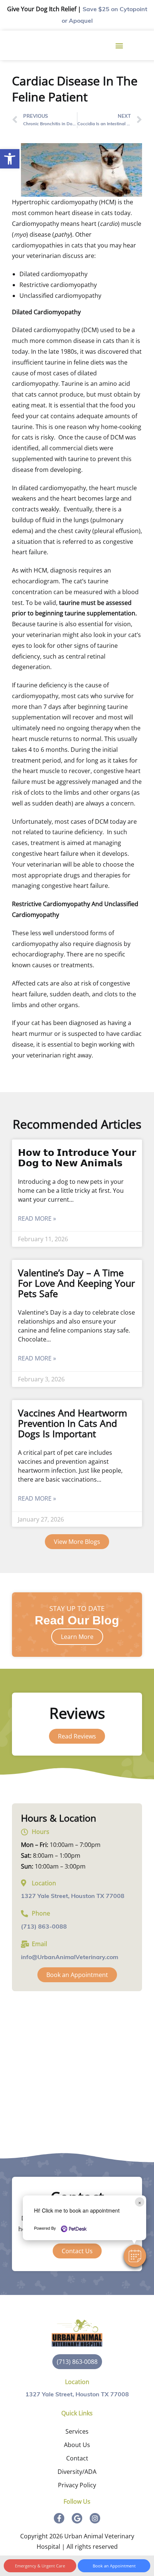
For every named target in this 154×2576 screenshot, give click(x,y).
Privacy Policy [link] (77, 2485)
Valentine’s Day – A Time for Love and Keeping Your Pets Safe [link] (76, 1283)
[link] (10, 159)
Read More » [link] (37, 1218)
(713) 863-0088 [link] (44, 1927)
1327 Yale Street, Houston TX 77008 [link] (73, 1896)
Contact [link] (77, 2458)
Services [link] (77, 2431)
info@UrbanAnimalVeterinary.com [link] (70, 1958)
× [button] (140, 2202)
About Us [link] (77, 2445)
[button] (135, 2256)
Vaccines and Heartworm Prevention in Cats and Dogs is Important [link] (73, 1423)
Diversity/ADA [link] (77, 2472)
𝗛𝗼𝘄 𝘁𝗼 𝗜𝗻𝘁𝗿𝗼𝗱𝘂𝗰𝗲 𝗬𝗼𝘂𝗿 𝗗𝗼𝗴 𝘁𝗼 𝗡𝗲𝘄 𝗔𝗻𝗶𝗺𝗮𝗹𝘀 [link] (77, 1157)
